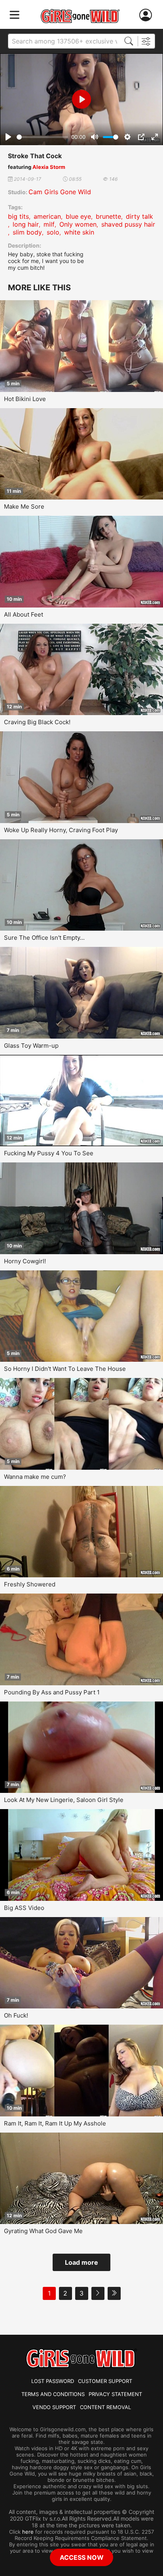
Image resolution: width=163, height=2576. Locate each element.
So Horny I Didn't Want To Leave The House (65, 1369)
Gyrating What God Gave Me (43, 2231)
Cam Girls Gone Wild (60, 192)
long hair (26, 224)
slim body (27, 232)
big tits (18, 216)
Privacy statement (115, 2394)
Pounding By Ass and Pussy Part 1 (52, 1692)
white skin (79, 232)
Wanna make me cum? (35, 1477)
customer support (105, 2381)
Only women (78, 224)
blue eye (78, 216)
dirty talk (139, 216)
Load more (81, 2262)
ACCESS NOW (82, 2557)
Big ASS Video (24, 1908)
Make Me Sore (24, 506)
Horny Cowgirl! (25, 1261)
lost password (53, 2381)
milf (49, 224)
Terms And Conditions (53, 2394)
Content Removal (105, 2407)
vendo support (54, 2407)
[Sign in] (147, 15)
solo (53, 232)
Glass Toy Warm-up (31, 1046)
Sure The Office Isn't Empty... (44, 938)
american (47, 216)
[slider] (42, 137)
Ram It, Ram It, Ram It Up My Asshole (55, 2123)
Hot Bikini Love (25, 399)
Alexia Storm (49, 167)
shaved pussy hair (128, 224)
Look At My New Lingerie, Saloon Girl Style (64, 1800)
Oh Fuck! (16, 2015)
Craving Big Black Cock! (37, 722)
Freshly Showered (30, 1584)
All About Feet (24, 614)
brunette (108, 216)
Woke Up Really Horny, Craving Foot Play (61, 830)
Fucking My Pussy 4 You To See (49, 1153)
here (28, 2532)
